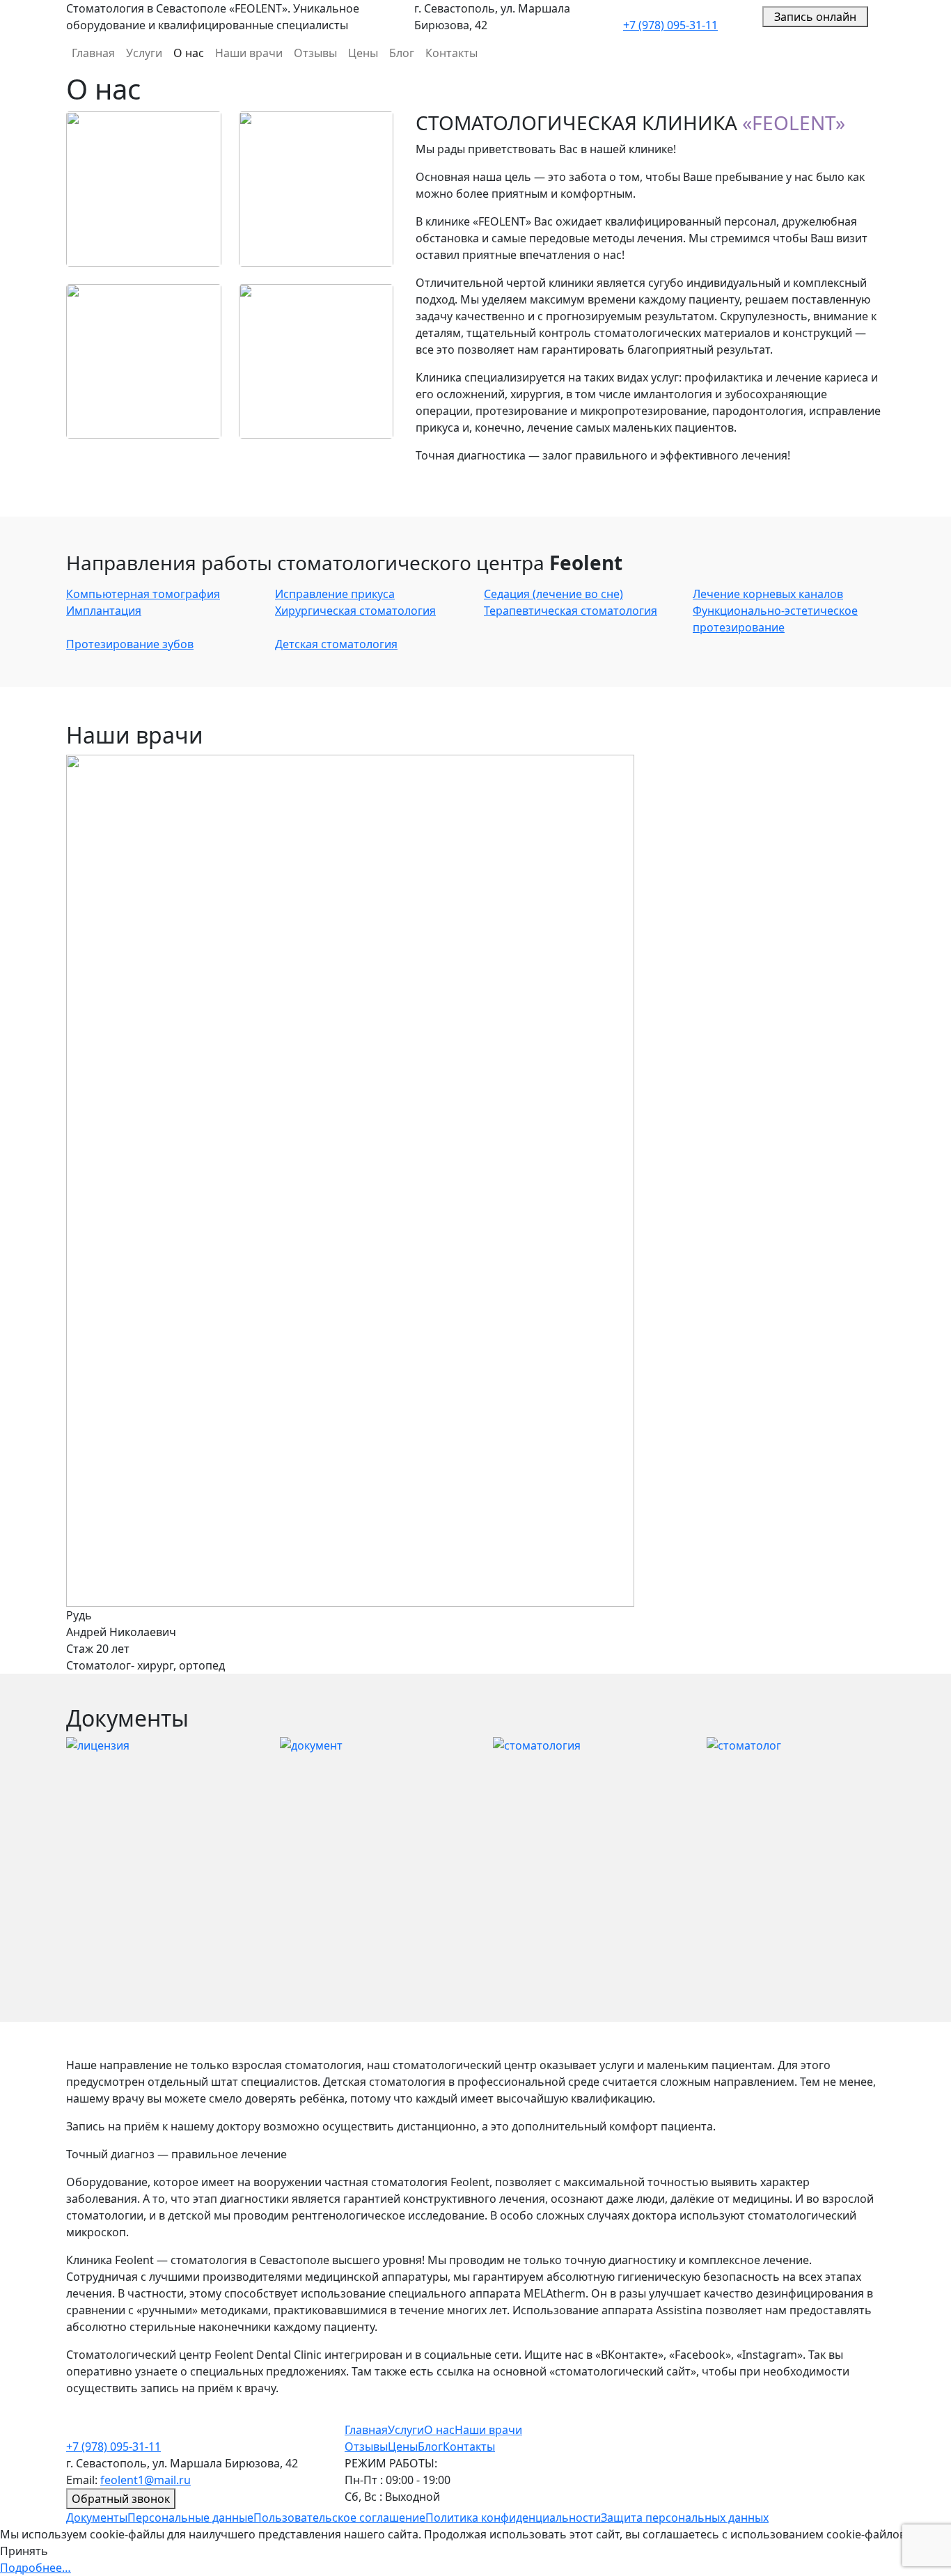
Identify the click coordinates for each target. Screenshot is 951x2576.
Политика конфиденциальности (513, 2518)
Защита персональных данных (685, 2518)
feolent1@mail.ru (146, 2480)
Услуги (144, 53)
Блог (402, 53)
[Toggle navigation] (877, 17)
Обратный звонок (121, 2499)
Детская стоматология (336, 644)
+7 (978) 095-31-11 (670, 25)
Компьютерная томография (143, 594)
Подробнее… (36, 2568)
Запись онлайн (815, 17)
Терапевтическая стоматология (571, 611)
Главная (93, 53)
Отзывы (315, 53)
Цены (363, 53)
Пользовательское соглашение (339, 2518)
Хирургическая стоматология (355, 611)
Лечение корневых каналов (768, 594)
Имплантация (104, 611)
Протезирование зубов (130, 644)
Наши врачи (249, 53)
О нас (189, 53)
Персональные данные (190, 2518)
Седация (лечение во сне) (553, 594)
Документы (97, 2518)
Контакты (451, 53)
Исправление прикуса (335, 594)
